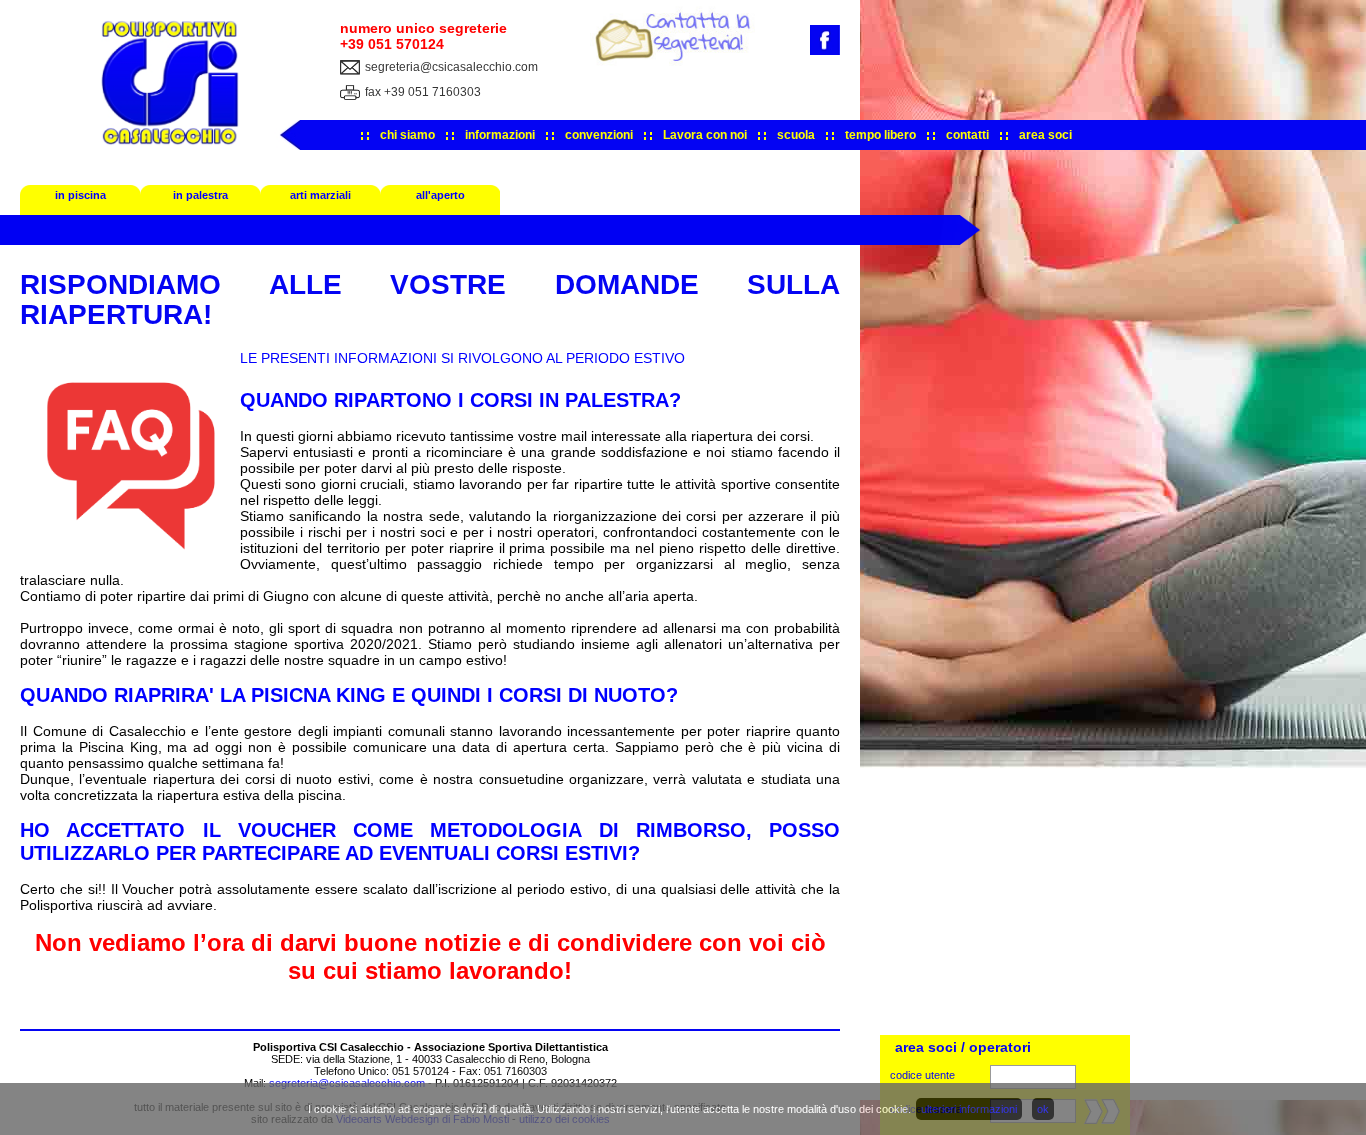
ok (1043, 1109)
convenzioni (599, 135)
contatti (967, 135)
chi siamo (407, 135)
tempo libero (880, 135)
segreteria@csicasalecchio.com (451, 67)
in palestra (200, 195)
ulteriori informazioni (969, 1109)
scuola (796, 135)
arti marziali (320, 195)
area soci (1045, 135)
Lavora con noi (705, 135)
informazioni (500, 135)
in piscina (80, 195)
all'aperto (440, 195)
